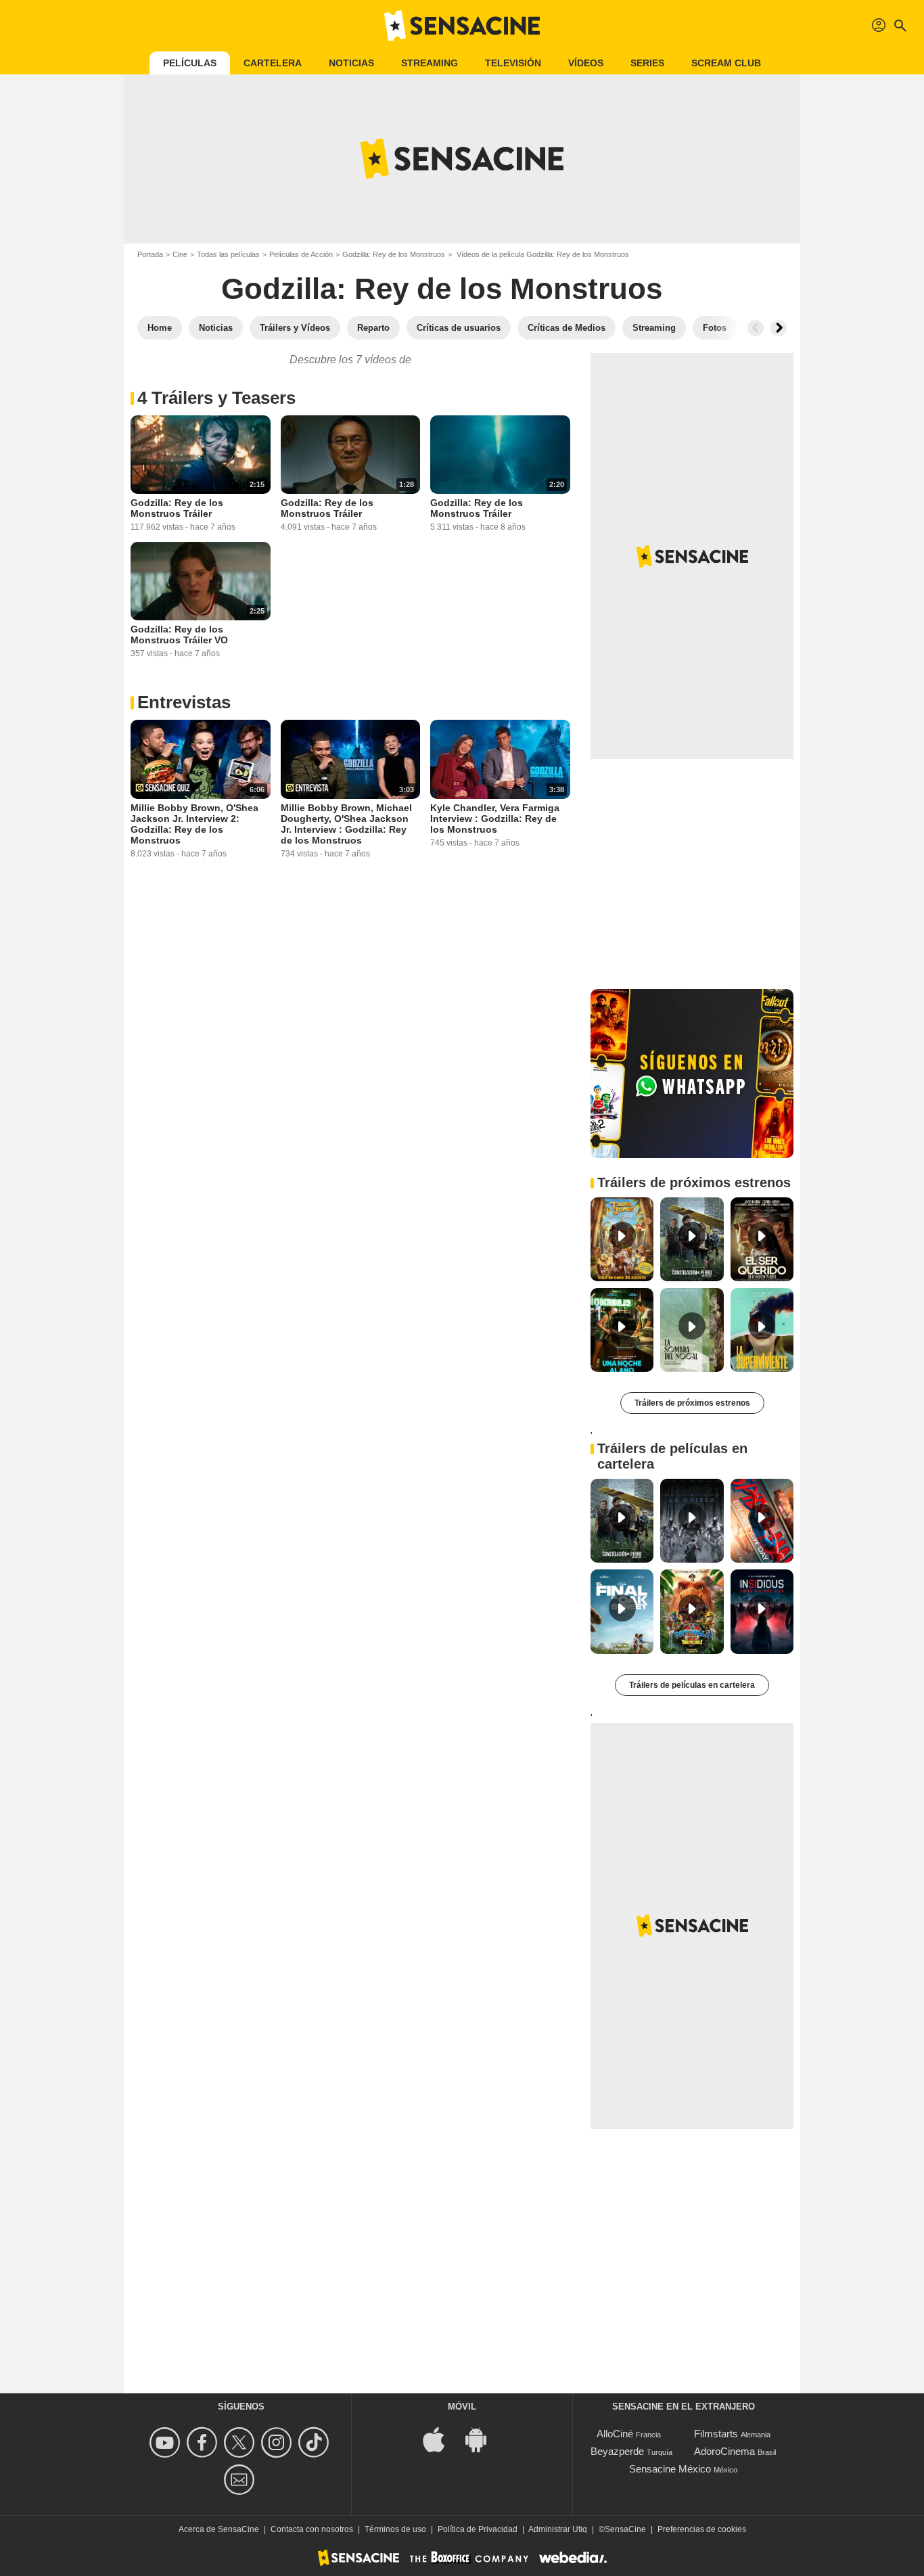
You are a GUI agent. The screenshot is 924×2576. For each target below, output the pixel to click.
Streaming (430, 63)
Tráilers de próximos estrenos (692, 1403)
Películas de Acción (301, 254)
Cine (180, 254)
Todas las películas (228, 254)
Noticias (351, 63)
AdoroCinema (724, 2451)
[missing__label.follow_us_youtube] (167, 2442)
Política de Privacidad (478, 2529)
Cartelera (273, 63)
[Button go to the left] (756, 328)
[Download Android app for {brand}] (483, 2438)
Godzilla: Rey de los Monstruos (394, 254)
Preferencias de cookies (702, 2529)
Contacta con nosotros (312, 2529)
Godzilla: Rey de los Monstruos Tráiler (177, 508)
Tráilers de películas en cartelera (692, 1685)
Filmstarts (716, 2434)
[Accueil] (462, 26)
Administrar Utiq (558, 2529)
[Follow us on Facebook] (204, 2442)
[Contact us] (241, 2480)
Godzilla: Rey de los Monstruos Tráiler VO (179, 635)
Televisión (513, 63)
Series (647, 63)
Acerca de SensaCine (219, 2529)
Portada (150, 254)
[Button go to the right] (779, 328)
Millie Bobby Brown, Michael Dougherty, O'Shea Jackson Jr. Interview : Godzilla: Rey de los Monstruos (346, 824)
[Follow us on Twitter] (241, 2442)
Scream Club (726, 63)
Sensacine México (670, 2469)
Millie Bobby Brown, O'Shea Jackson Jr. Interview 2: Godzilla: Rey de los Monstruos (194, 824)
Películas (190, 63)
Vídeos (586, 63)
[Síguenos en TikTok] (316, 2442)
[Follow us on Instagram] (278, 2442)
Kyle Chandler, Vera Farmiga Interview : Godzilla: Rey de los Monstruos (495, 819)
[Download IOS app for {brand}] (441, 2438)
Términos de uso (395, 2529)
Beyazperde (617, 2451)
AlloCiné (615, 2434)
